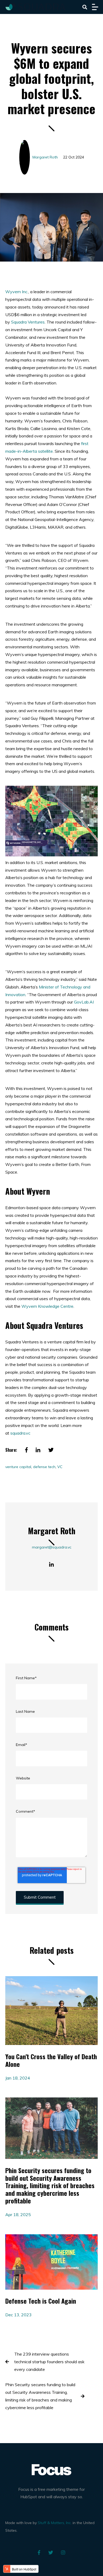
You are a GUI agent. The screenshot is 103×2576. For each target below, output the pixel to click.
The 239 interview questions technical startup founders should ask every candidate (49, 2362)
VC (60, 1467)
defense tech (44, 1467)
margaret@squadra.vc (52, 1547)
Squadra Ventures (28, 322)
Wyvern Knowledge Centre (47, 1306)
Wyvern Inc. (17, 292)
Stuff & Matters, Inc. (55, 2523)
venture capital (18, 1467)
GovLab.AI (84, 1002)
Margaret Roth (45, 157)
